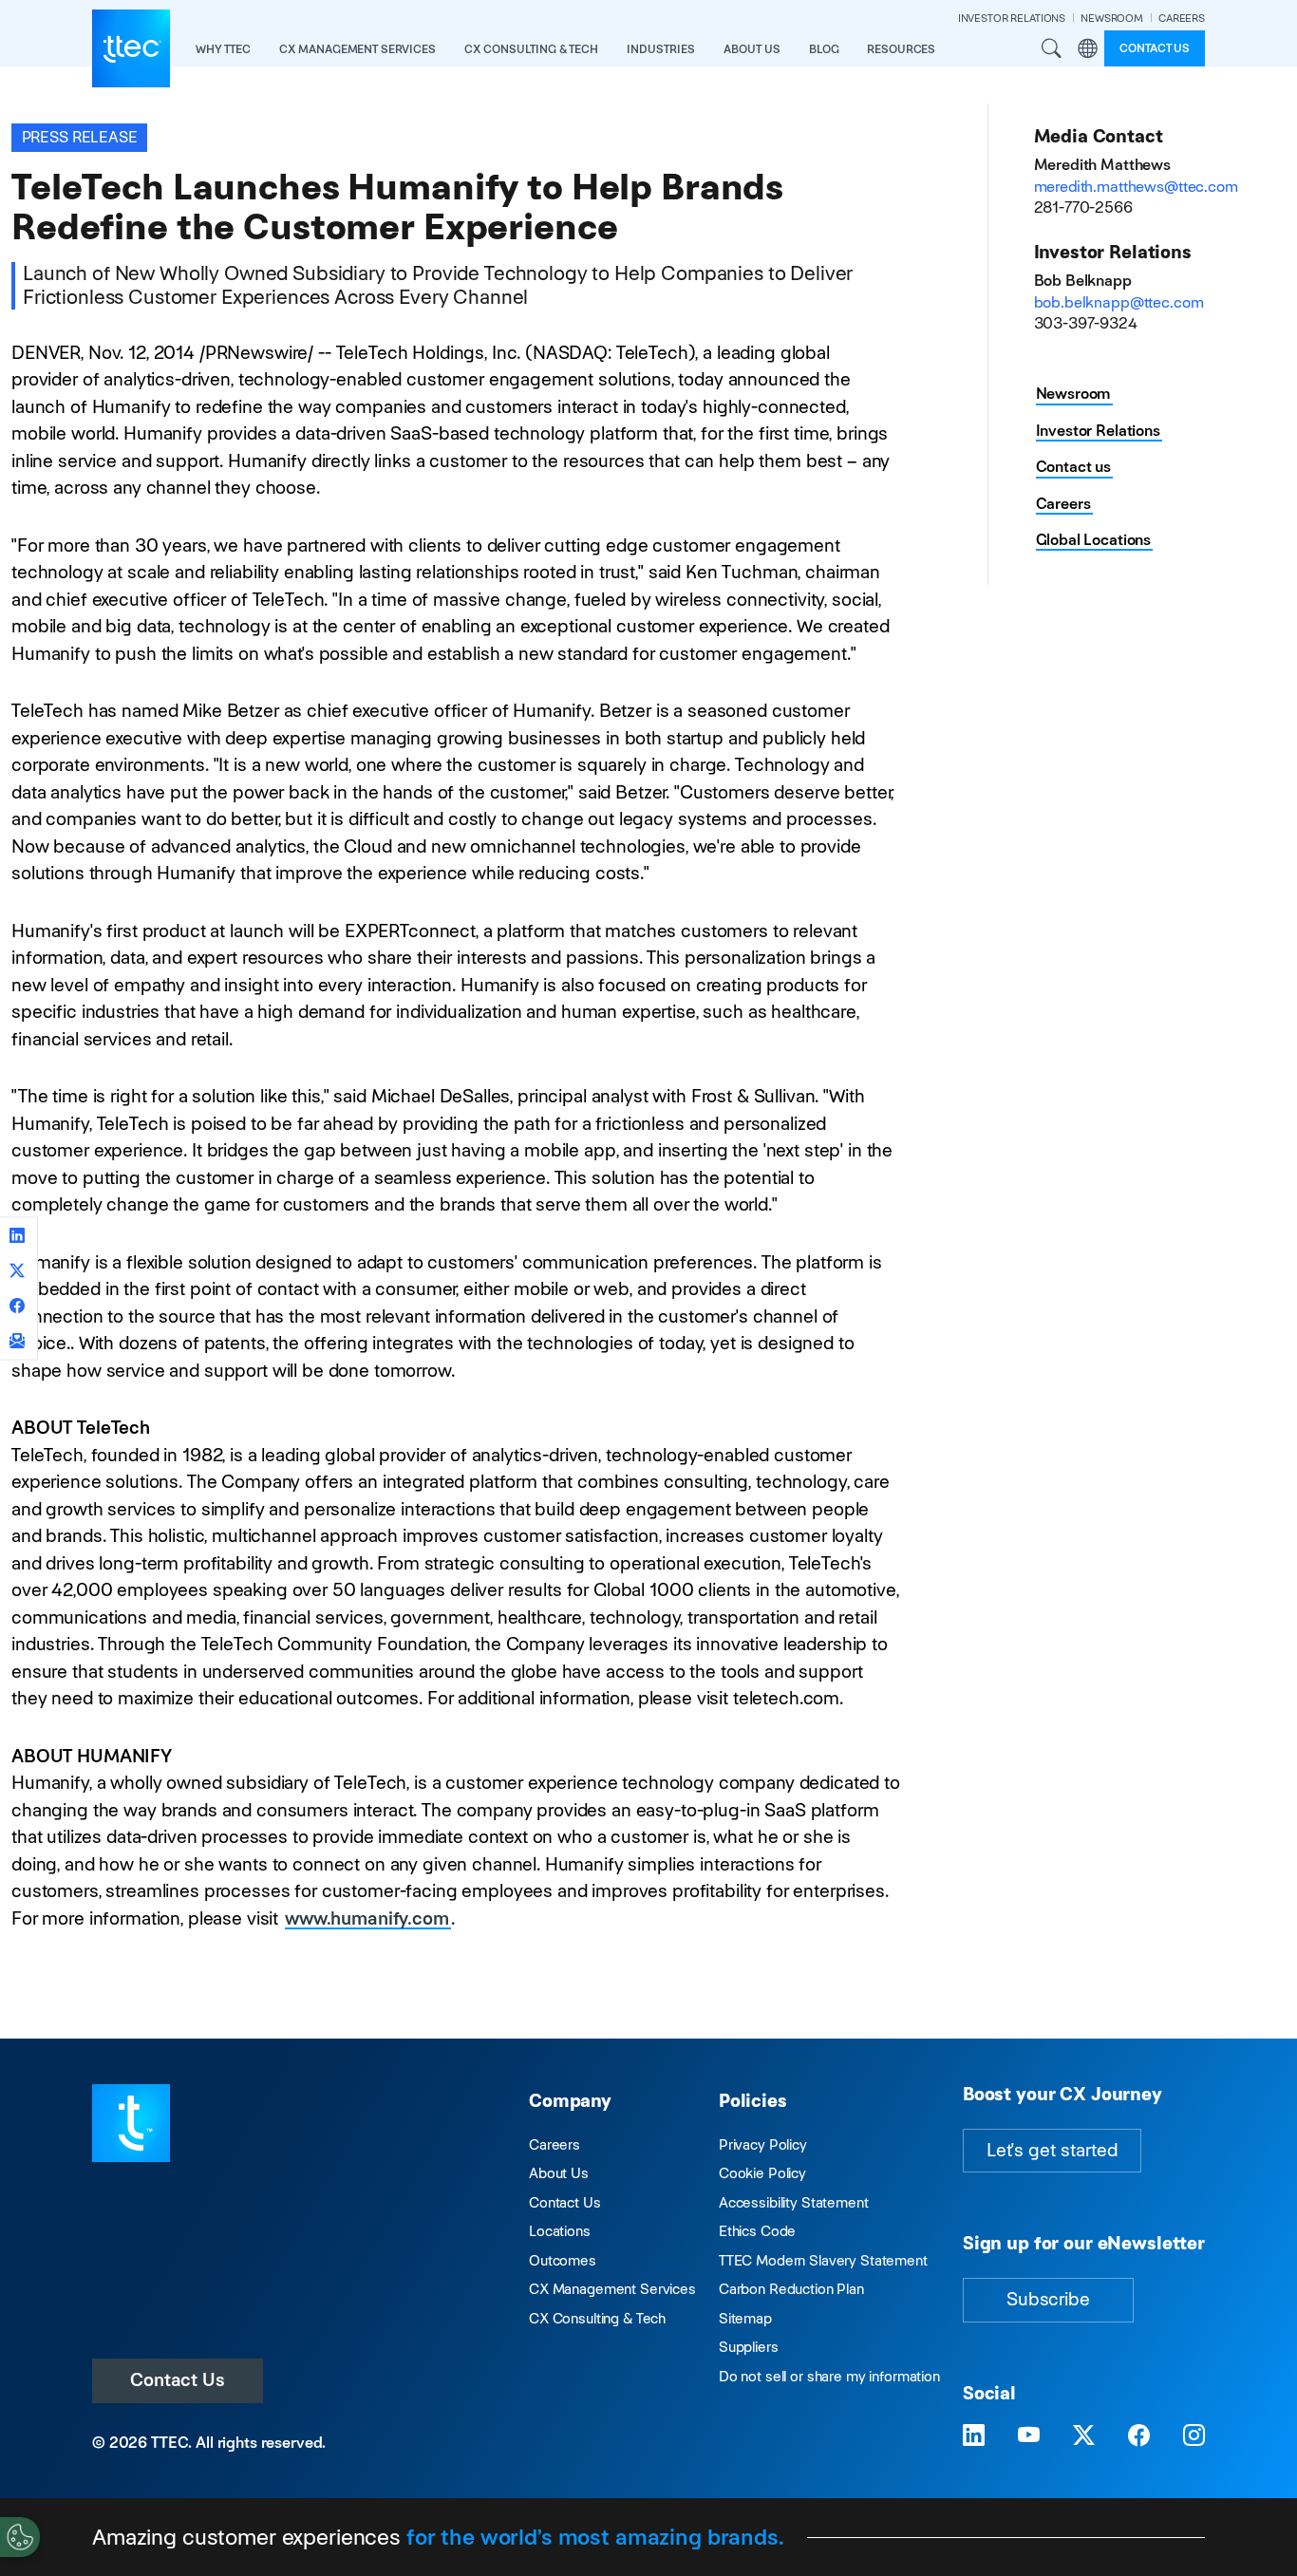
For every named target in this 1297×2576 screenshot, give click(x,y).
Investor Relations (1098, 431)
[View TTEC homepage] (131, 48)
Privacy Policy (763, 2144)
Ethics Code (757, 2231)
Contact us (1155, 48)
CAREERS (1182, 18)
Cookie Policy (762, 2173)
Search (1051, 48)
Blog (824, 49)
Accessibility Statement (794, 2202)
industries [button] (661, 49)
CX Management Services (612, 2289)
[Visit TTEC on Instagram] (1194, 2435)
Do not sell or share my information (829, 2376)
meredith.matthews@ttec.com (1136, 187)
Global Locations (1094, 540)
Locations (560, 2231)
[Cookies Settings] (20, 2537)
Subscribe (1048, 2299)
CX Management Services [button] (357, 49)
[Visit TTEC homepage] (131, 2122)
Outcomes (563, 2260)
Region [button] (1087, 48)
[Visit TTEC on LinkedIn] (974, 2435)
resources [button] (901, 49)
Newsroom (1074, 394)
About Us (559, 2173)
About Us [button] (752, 49)
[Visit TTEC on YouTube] (1029, 2435)
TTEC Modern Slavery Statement (823, 2260)
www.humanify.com (367, 1918)
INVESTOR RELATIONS (1012, 18)
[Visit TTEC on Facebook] (1139, 2435)
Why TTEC (223, 49)
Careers (1063, 504)
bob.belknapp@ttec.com (1119, 302)
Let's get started (1052, 2150)
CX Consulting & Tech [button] (531, 49)
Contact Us (178, 2380)
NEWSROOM (1112, 18)
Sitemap (745, 2318)
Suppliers (749, 2347)
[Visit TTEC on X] (1084, 2435)
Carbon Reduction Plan (791, 2289)
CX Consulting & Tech (597, 2318)
